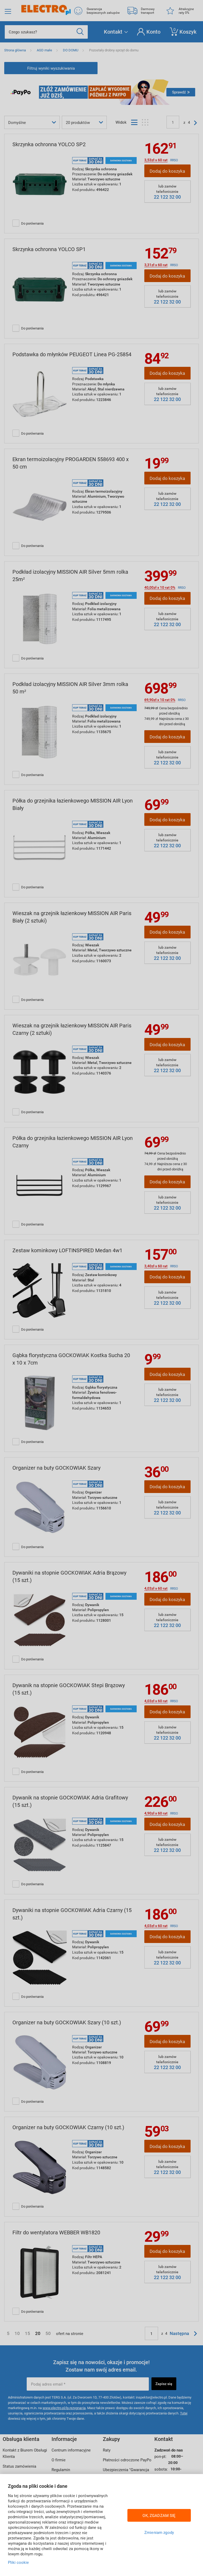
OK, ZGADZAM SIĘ (159, 2515)
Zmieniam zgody (159, 2532)
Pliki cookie (18, 2562)
